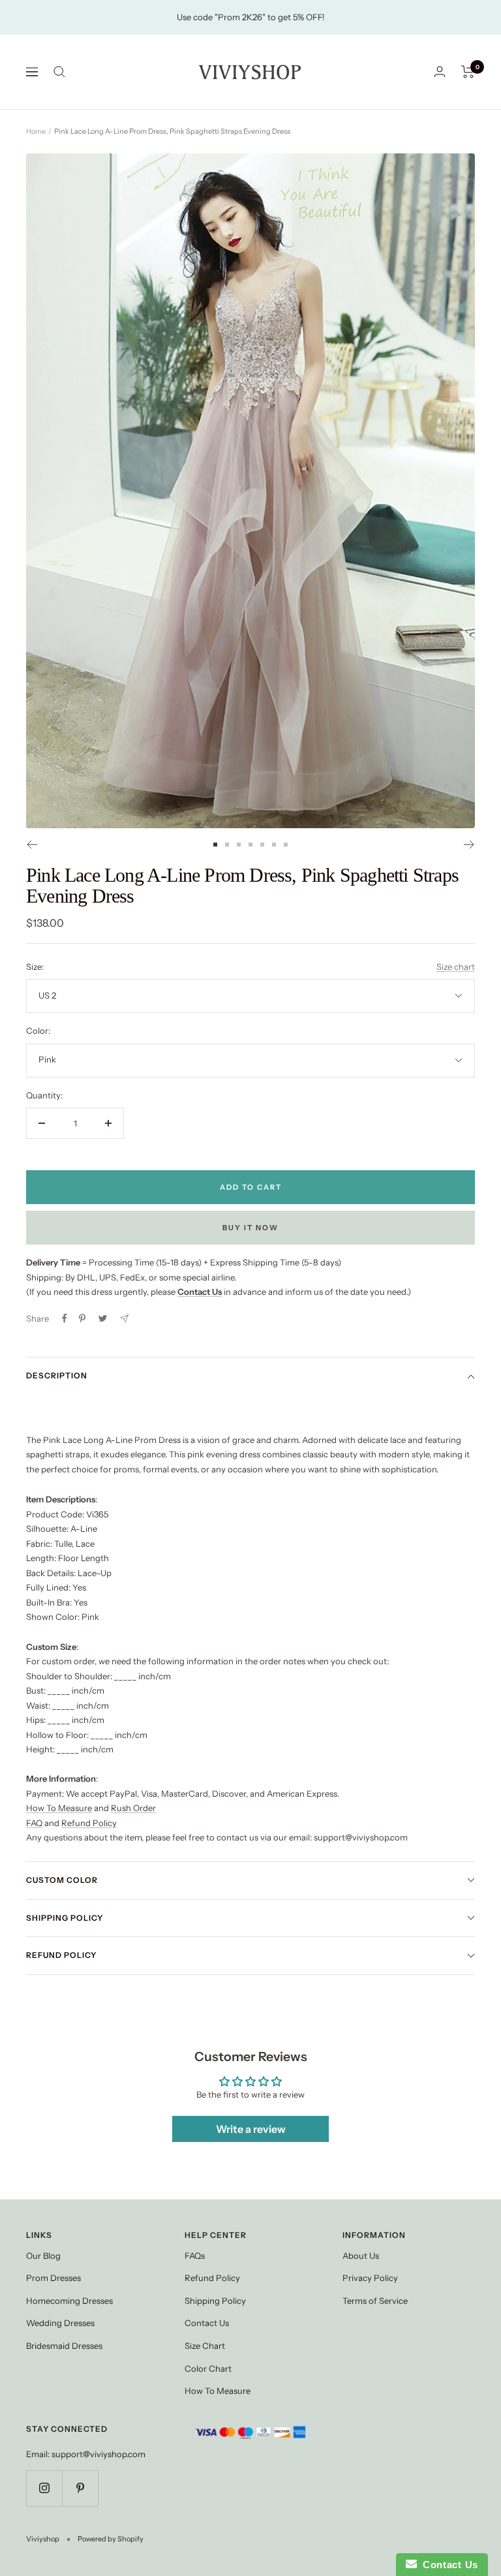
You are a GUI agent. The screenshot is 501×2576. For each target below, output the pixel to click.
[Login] (440, 71)
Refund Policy (89, 1823)
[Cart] (468, 72)
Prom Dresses (53, 2278)
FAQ (34, 1823)
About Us (361, 2256)
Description (57, 1375)
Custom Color (62, 1880)
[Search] (59, 72)
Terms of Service (375, 2301)
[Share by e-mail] (124, 1319)
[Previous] (32, 845)
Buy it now (250, 1228)
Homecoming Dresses (69, 2301)
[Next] (469, 845)
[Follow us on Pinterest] (80, 2488)
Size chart (456, 967)
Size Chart (205, 2346)
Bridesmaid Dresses (64, 2346)
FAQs (195, 2256)
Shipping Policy (65, 1918)
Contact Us (207, 2323)
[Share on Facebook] (65, 1318)
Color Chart (208, 2368)
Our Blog (43, 2256)
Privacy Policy (370, 2278)
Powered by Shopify (111, 2539)
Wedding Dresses (60, 2323)
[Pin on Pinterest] (82, 1318)
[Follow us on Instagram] (44, 2488)
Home (36, 131)
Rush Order (133, 1808)
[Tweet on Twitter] (103, 1318)
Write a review (251, 2129)
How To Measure (59, 1808)
